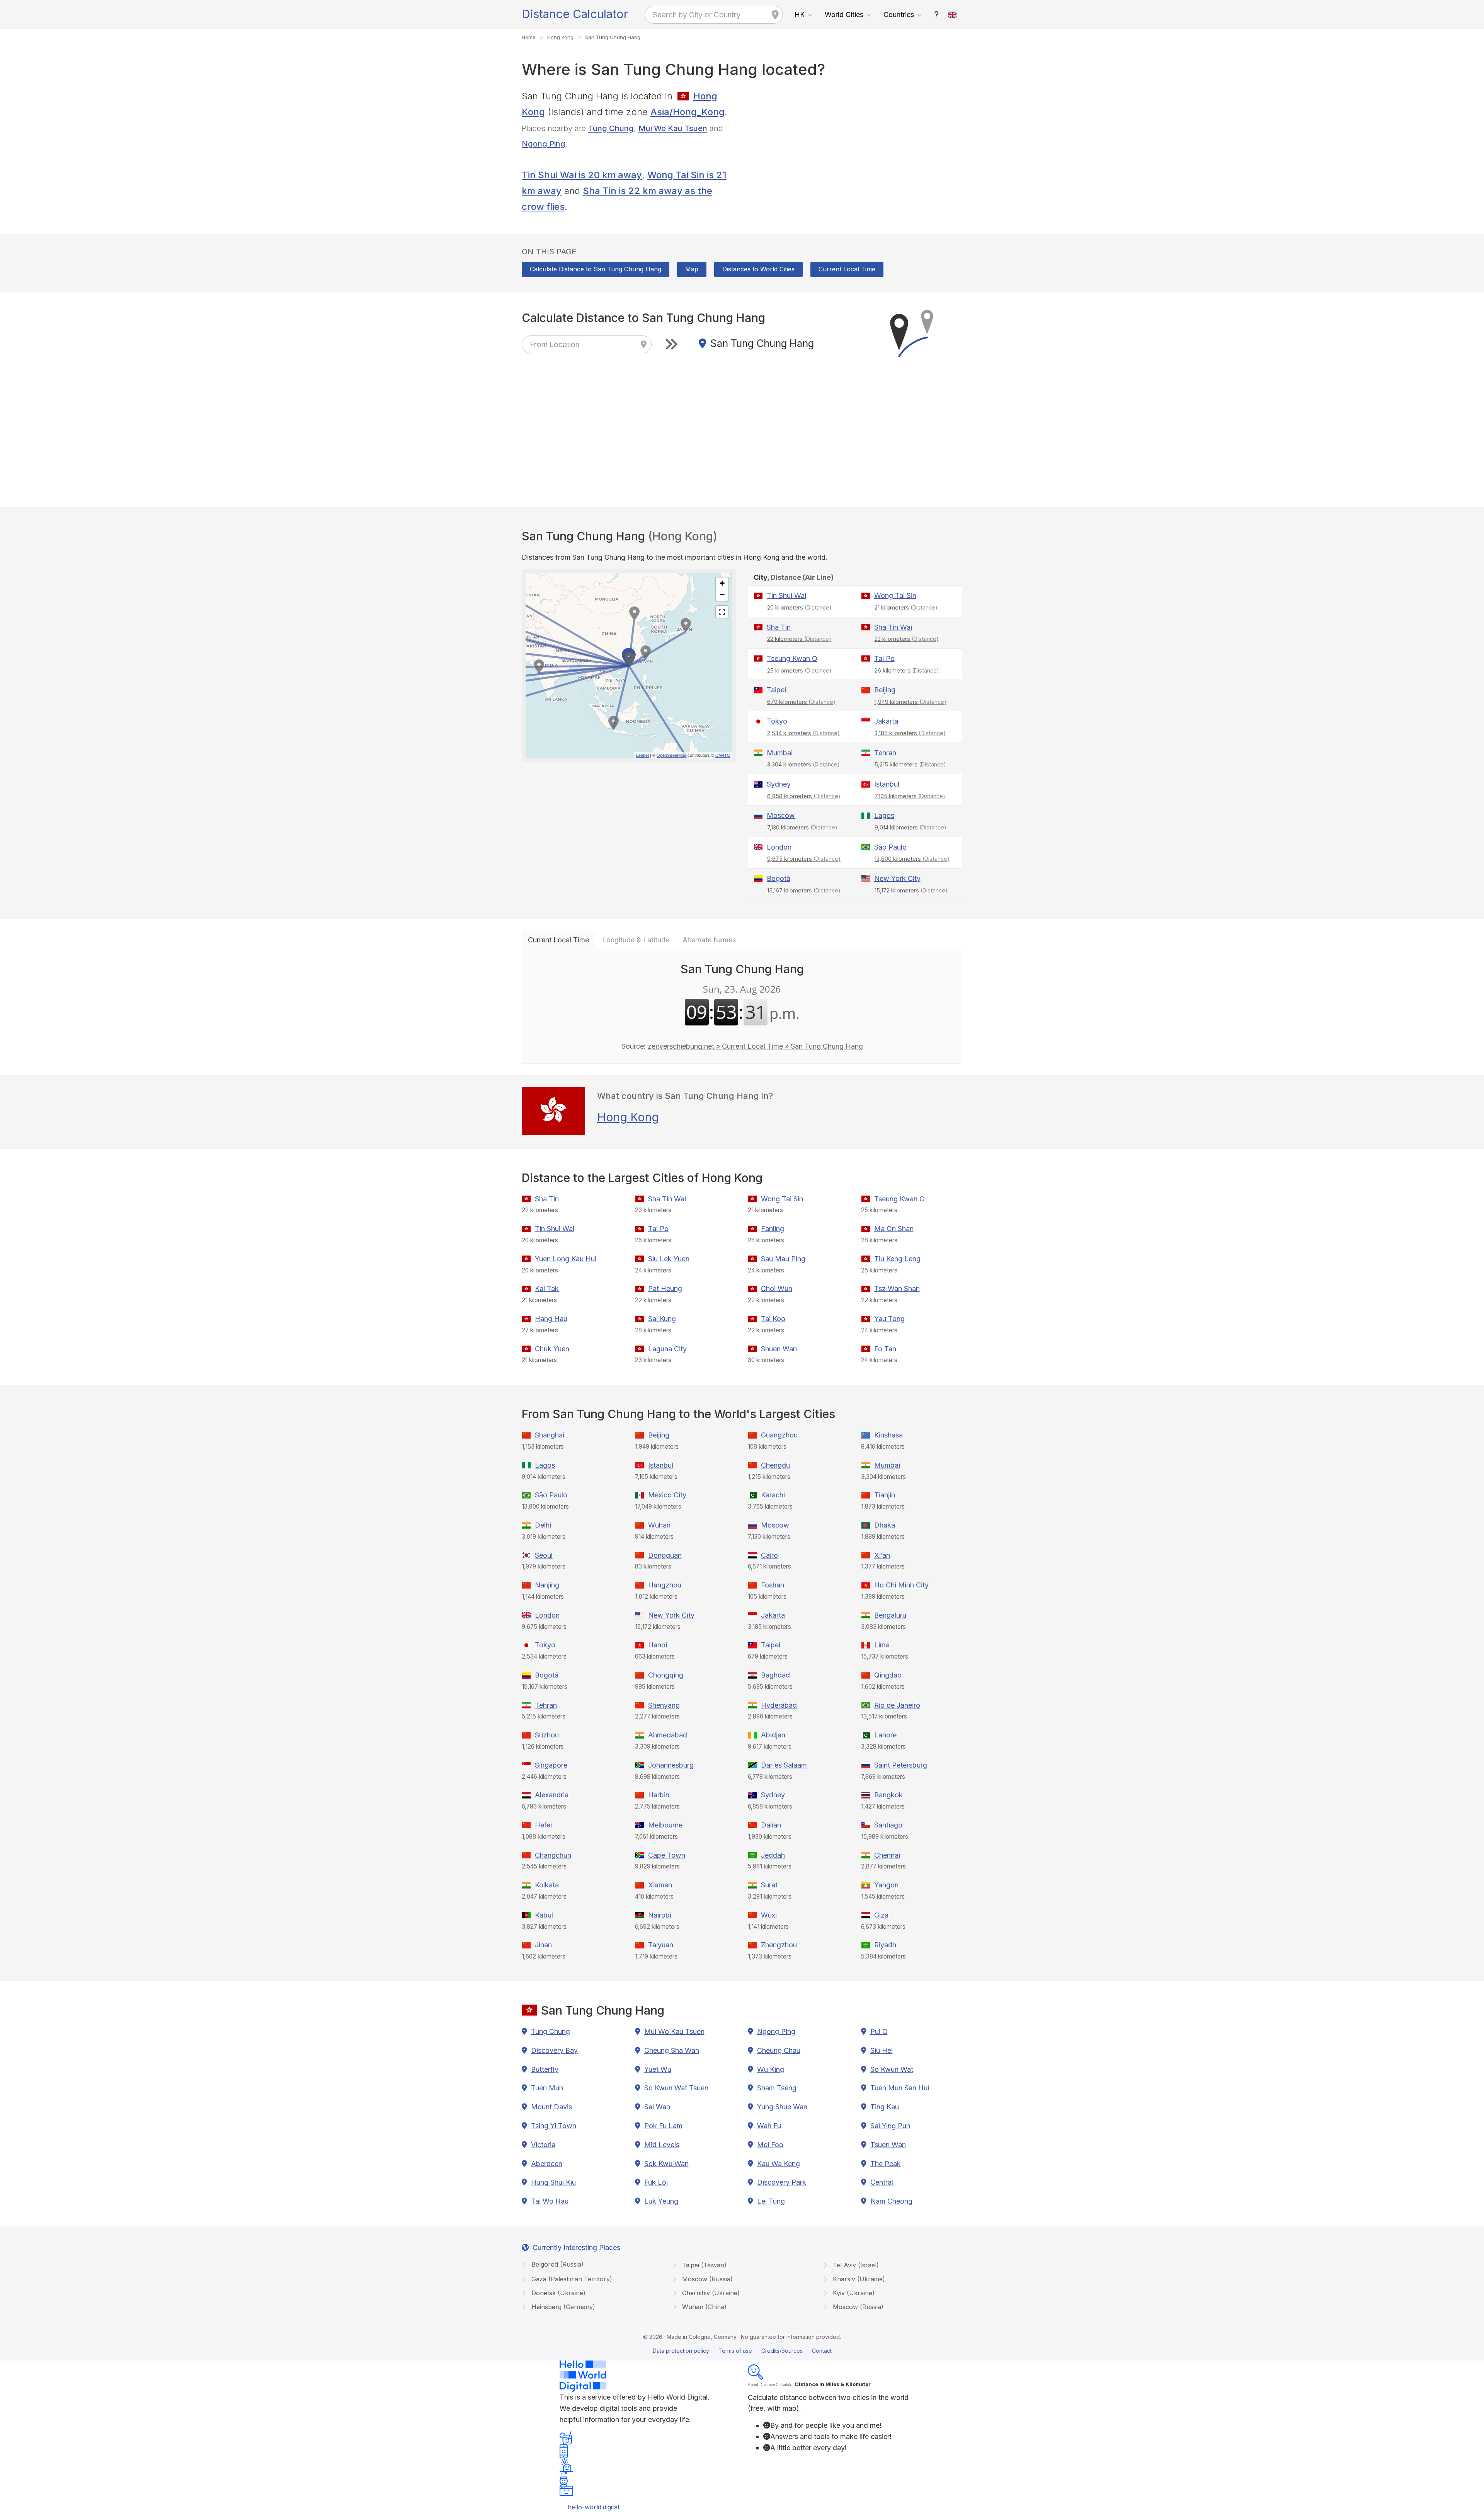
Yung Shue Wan (782, 2107)
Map (692, 269)
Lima (882, 1645)
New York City (897, 878)
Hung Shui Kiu (553, 2182)
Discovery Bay (554, 2050)
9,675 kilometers (804, 859)
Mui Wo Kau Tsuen (673, 128)
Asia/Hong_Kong (688, 112)
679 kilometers (801, 702)
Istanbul (887, 784)
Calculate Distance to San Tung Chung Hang (596, 269)
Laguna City (667, 1349)
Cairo (769, 1555)
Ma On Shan (894, 1229)
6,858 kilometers (804, 796)
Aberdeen (547, 2164)
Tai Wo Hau (550, 2201)
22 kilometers (799, 639)
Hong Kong (628, 1117)
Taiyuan (661, 1945)
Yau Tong (889, 1319)
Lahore (885, 1735)
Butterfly (545, 2069)
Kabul (544, 1915)
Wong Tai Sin (895, 595)
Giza (881, 1915)
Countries (899, 14)
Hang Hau (551, 1319)
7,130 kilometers (802, 827)
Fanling (773, 1229)
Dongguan (665, 1555)
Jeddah (773, 1855)
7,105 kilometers (910, 796)
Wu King (771, 2069)
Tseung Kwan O (792, 658)
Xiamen (660, 1885)
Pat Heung (665, 1288)
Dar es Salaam (784, 1765)
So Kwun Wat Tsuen (676, 2088)
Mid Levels (662, 2145)
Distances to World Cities (758, 269)
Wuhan (659, 1525)
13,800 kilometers (912, 859)
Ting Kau (885, 2107)
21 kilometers (906, 607)
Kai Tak (547, 1288)
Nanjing (547, 1585)
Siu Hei (882, 2050)
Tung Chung (611, 128)
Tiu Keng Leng (897, 1259)
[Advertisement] (855, 143)
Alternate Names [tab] (709, 940)
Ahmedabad (668, 1735)
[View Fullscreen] (722, 612)
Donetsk (557, 2293)
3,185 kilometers (910, 733)
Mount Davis (551, 2107)
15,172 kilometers (911, 890)
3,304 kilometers (803, 764)
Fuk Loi (656, 2182)
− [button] (722, 595)
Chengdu (775, 1465)
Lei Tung (771, 2201)
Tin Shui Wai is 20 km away (582, 175)
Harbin (659, 1795)
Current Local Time (847, 269)
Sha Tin (779, 627)
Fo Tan (885, 1349)
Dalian (771, 1825)
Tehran (885, 753)
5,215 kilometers (910, 764)
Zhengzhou (779, 1945)
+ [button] (722, 583)
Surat (769, 1885)
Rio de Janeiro (897, 1705)
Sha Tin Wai (893, 627)
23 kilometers (907, 639)
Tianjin (885, 1495)
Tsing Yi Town (554, 2126)
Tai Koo (773, 1319)
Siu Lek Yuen (669, 1259)
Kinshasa (888, 1435)
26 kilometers (907, 670)
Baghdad (775, 1675)
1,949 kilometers (910, 702)
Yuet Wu (658, 2069)
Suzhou (547, 1735)
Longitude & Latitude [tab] (636, 940)
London (779, 847)
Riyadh (885, 1945)
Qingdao (888, 1675)
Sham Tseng (777, 2088)
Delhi (543, 1525)
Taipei (776, 690)
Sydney (779, 784)
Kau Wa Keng (779, 2164)
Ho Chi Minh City (901, 1585)
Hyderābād (779, 1705)
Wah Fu (769, 2126)
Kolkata (547, 1885)
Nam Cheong (891, 2201)
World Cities (844, 14)
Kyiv (853, 2293)
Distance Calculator (575, 14)
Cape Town (667, 1855)
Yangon (886, 1885)
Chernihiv (710, 2293)
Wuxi (769, 1915)
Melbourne (665, 1825)
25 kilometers (799, 670)
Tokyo (777, 721)
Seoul (544, 1555)
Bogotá (779, 878)
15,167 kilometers (804, 890)
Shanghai (550, 1435)
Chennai (887, 1855)
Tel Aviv (855, 2265)
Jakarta (886, 721)
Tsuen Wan (888, 2145)
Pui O (879, 2031)
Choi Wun (777, 1288)
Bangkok (888, 1795)
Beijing (885, 690)
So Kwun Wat (892, 2069)
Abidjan (773, 1735)
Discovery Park (782, 2182)
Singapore (551, 1765)
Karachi (773, 1495)
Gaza (571, 2279)
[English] (953, 15)
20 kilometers (799, 607)
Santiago (888, 1825)
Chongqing (666, 1675)
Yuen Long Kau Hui (566, 1259)
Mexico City (667, 1495)
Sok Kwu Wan (666, 2164)
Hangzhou (665, 1585)
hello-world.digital (593, 2507)
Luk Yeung (661, 2201)
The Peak (886, 2164)
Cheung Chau (779, 2050)
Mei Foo (770, 2145)
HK (800, 14)
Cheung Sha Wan (672, 2050)
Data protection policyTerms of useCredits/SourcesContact (742, 2351)
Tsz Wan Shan (897, 1288)
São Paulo (890, 847)
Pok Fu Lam (663, 2126)
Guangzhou (779, 1435)
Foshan (773, 1585)
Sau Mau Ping (783, 1259)
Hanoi (658, 1645)
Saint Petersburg (901, 1765)
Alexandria (552, 1795)
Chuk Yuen (552, 1349)
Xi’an (882, 1555)
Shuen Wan (779, 1349)
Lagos (884, 815)
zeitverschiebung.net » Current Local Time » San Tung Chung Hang (755, 1046)
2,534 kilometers (803, 733)
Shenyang (664, 1705)
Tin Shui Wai (786, 595)
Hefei (543, 1825)
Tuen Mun (547, 2088)
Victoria (543, 2145)
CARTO (723, 755)
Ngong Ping (544, 144)
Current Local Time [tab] (558, 940)
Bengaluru (890, 1615)
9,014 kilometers (910, 827)
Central (882, 2182)
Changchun (553, 1855)
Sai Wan (657, 2107)
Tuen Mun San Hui (900, 2088)
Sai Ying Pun (890, 2126)
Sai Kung (662, 1319)
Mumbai (780, 753)
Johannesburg (671, 1765)
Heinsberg (562, 2307)
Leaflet (642, 755)
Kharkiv (858, 2279)
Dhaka (885, 1525)
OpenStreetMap (671, 755)
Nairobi (660, 1915)
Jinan (543, 1945)
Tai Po (884, 658)
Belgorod (556, 2264)
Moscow (781, 815)
